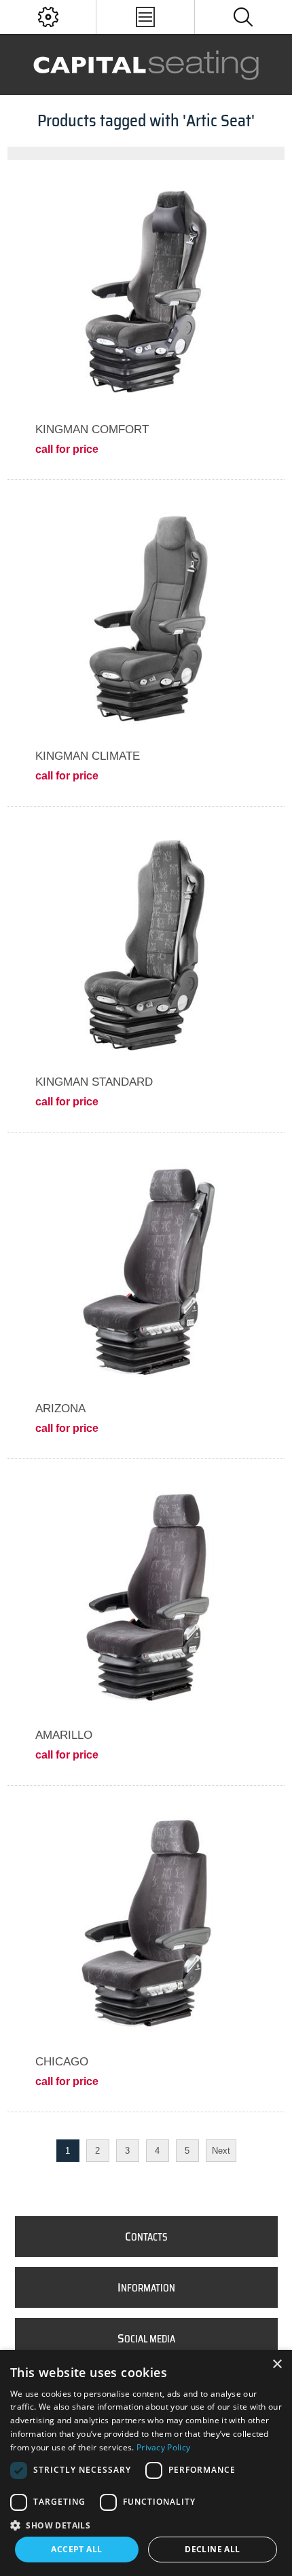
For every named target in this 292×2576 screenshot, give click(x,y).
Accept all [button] (76, 2549)
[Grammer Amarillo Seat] (146, 1597)
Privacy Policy (163, 2447)
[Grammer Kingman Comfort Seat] (146, 292)
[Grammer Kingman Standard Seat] (146, 945)
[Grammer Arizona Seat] (146, 1271)
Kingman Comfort (92, 429)
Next (221, 2151)
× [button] (277, 2365)
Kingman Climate (88, 756)
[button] (146, 2525)
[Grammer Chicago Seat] (146, 1924)
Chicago (62, 2062)
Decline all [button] (212, 2549)
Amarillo (64, 1735)
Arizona (60, 1409)
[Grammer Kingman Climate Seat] (146, 618)
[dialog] (146, 2463)
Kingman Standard (94, 1082)
